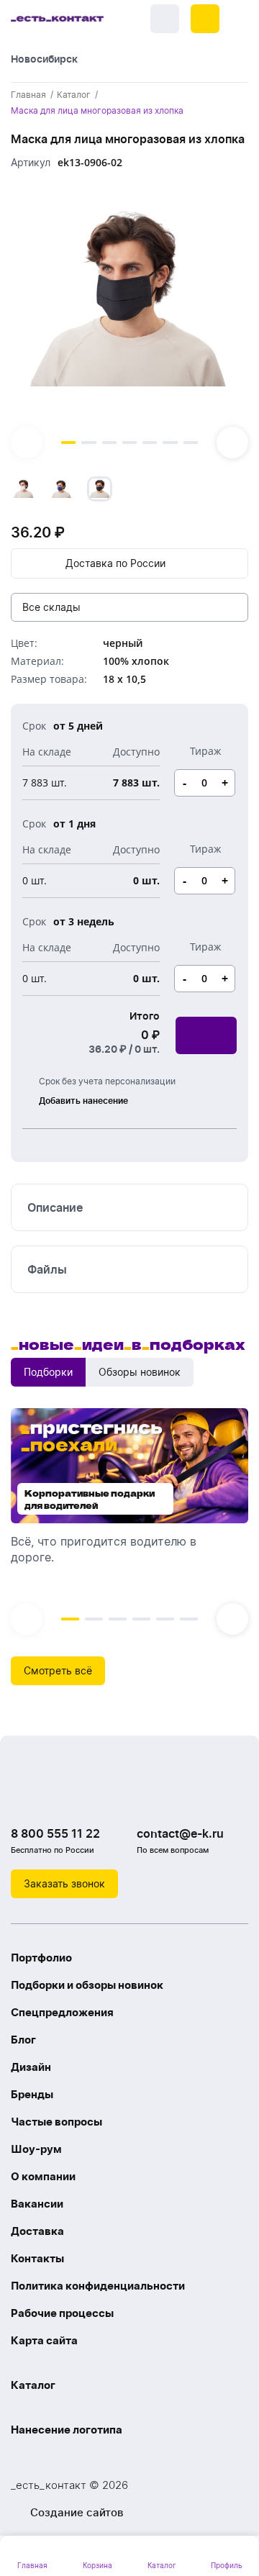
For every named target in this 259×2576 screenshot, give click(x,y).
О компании (43, 2176)
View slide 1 (68, 443)
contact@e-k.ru (180, 1833)
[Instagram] (54, 1797)
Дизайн (31, 2067)
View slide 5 (150, 443)
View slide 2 (88, 443)
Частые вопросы (56, 2122)
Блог (23, 2040)
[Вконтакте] (25, 1797)
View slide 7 (191, 443)
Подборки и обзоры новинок (87, 1985)
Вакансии (37, 2204)
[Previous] (27, 443)
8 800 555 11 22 (55, 1833)
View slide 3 (109, 443)
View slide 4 (129, 443)
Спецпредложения (62, 2012)
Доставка (37, 2231)
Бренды (32, 2094)
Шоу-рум (36, 2149)
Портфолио (41, 1958)
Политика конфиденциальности (98, 2286)
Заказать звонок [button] (64, 1883)
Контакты (37, 2258)
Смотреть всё (58, 1670)
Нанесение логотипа (67, 2430)
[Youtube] (83, 1797)
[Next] (232, 443)
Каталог (33, 2385)
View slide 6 (170, 443)
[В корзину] (206, 1035)
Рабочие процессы (62, 2313)
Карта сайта (44, 2340)
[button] (205, 19)
